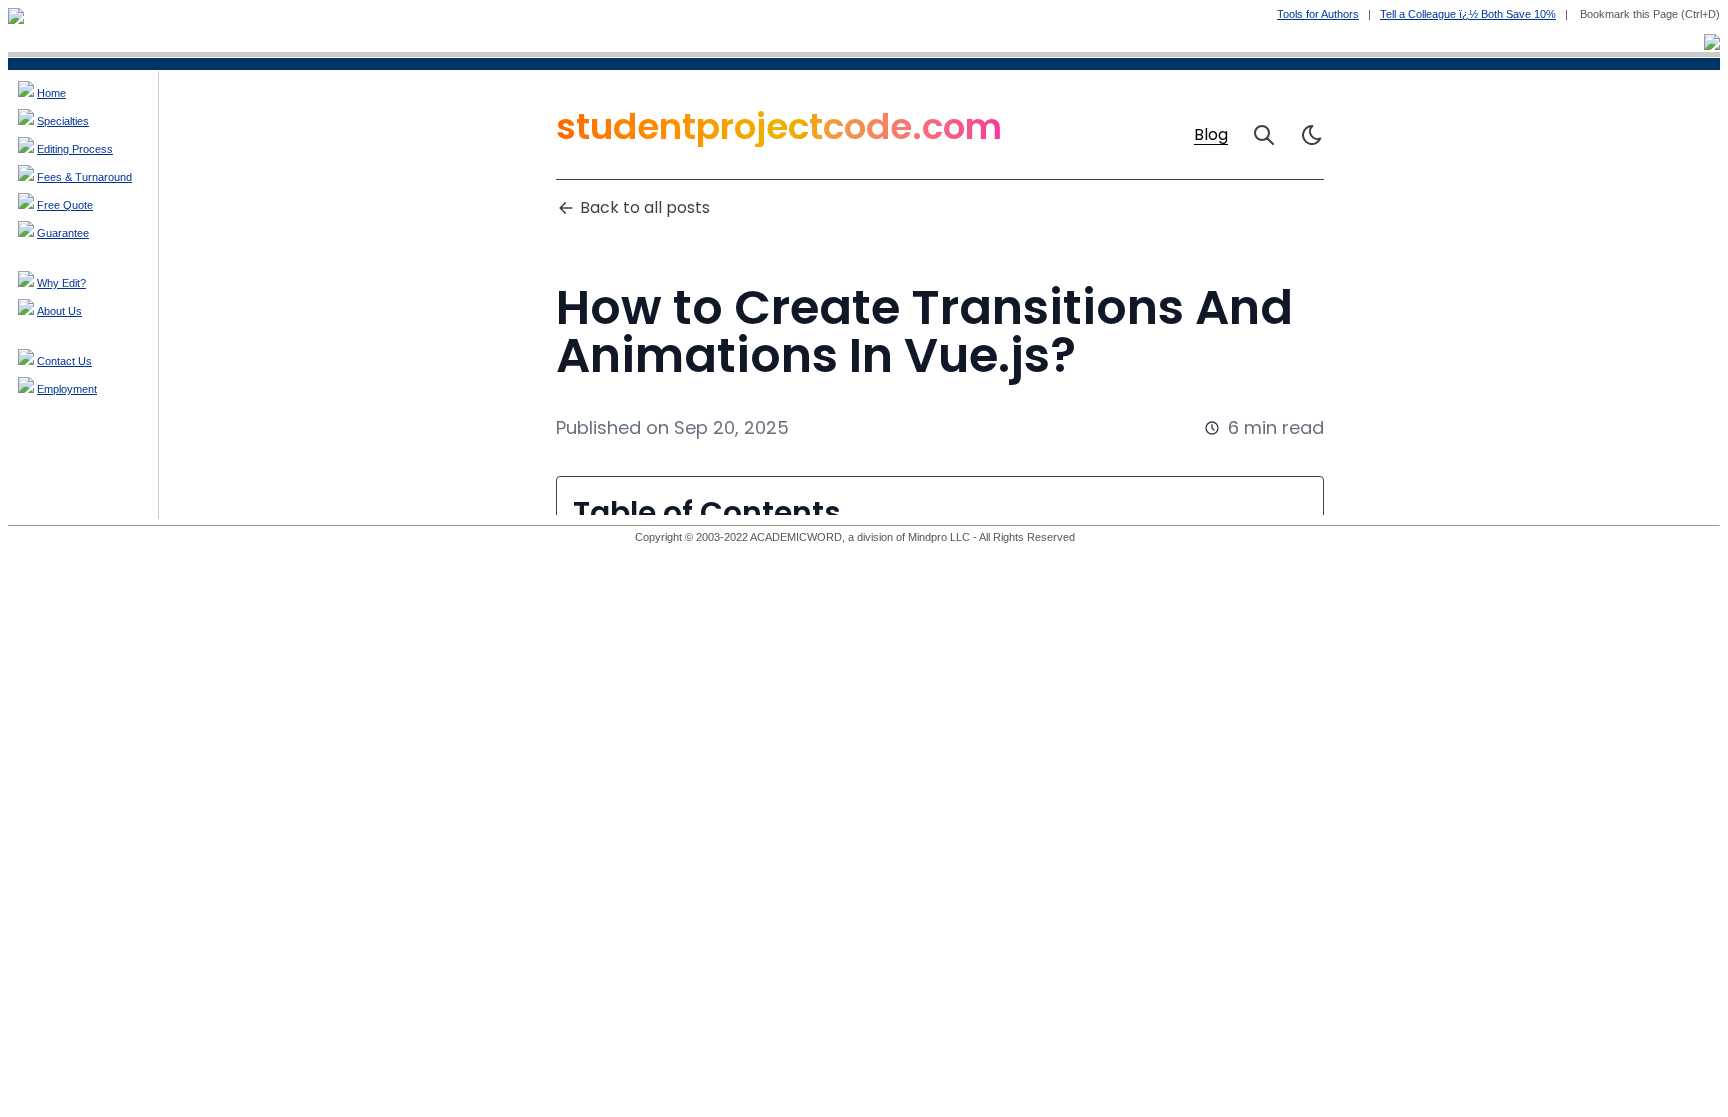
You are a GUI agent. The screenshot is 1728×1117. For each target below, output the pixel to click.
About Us (59, 311)
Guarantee (63, 233)
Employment (67, 389)
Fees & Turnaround (84, 177)
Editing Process (75, 149)
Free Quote (65, 205)
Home (51, 93)
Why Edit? (61, 283)
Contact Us (64, 361)
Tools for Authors (1318, 14)
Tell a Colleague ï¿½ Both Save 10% (1468, 14)
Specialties (63, 121)
